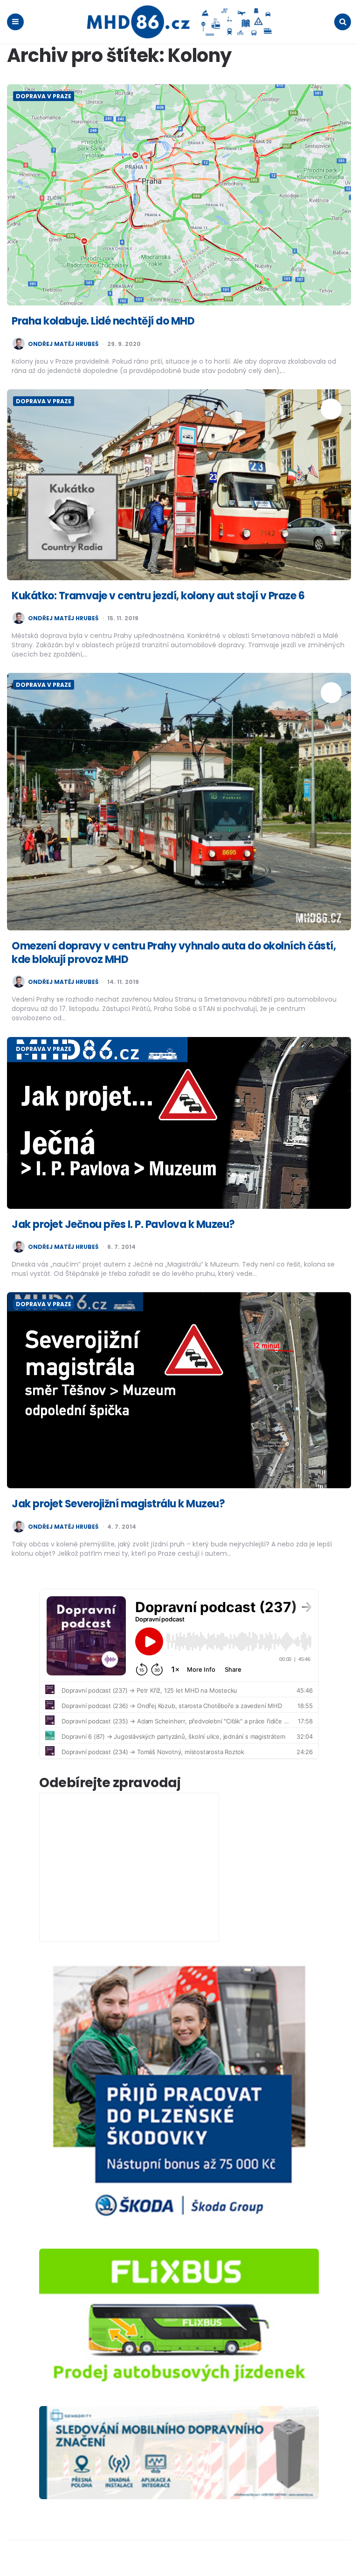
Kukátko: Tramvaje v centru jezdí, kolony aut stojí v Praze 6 (158, 596)
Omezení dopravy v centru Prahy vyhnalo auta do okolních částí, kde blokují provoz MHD (174, 953)
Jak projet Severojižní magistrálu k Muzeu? (118, 1504)
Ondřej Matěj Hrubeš (63, 344)
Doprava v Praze (44, 96)
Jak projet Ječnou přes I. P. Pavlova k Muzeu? (123, 1224)
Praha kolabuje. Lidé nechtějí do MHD (103, 321)
